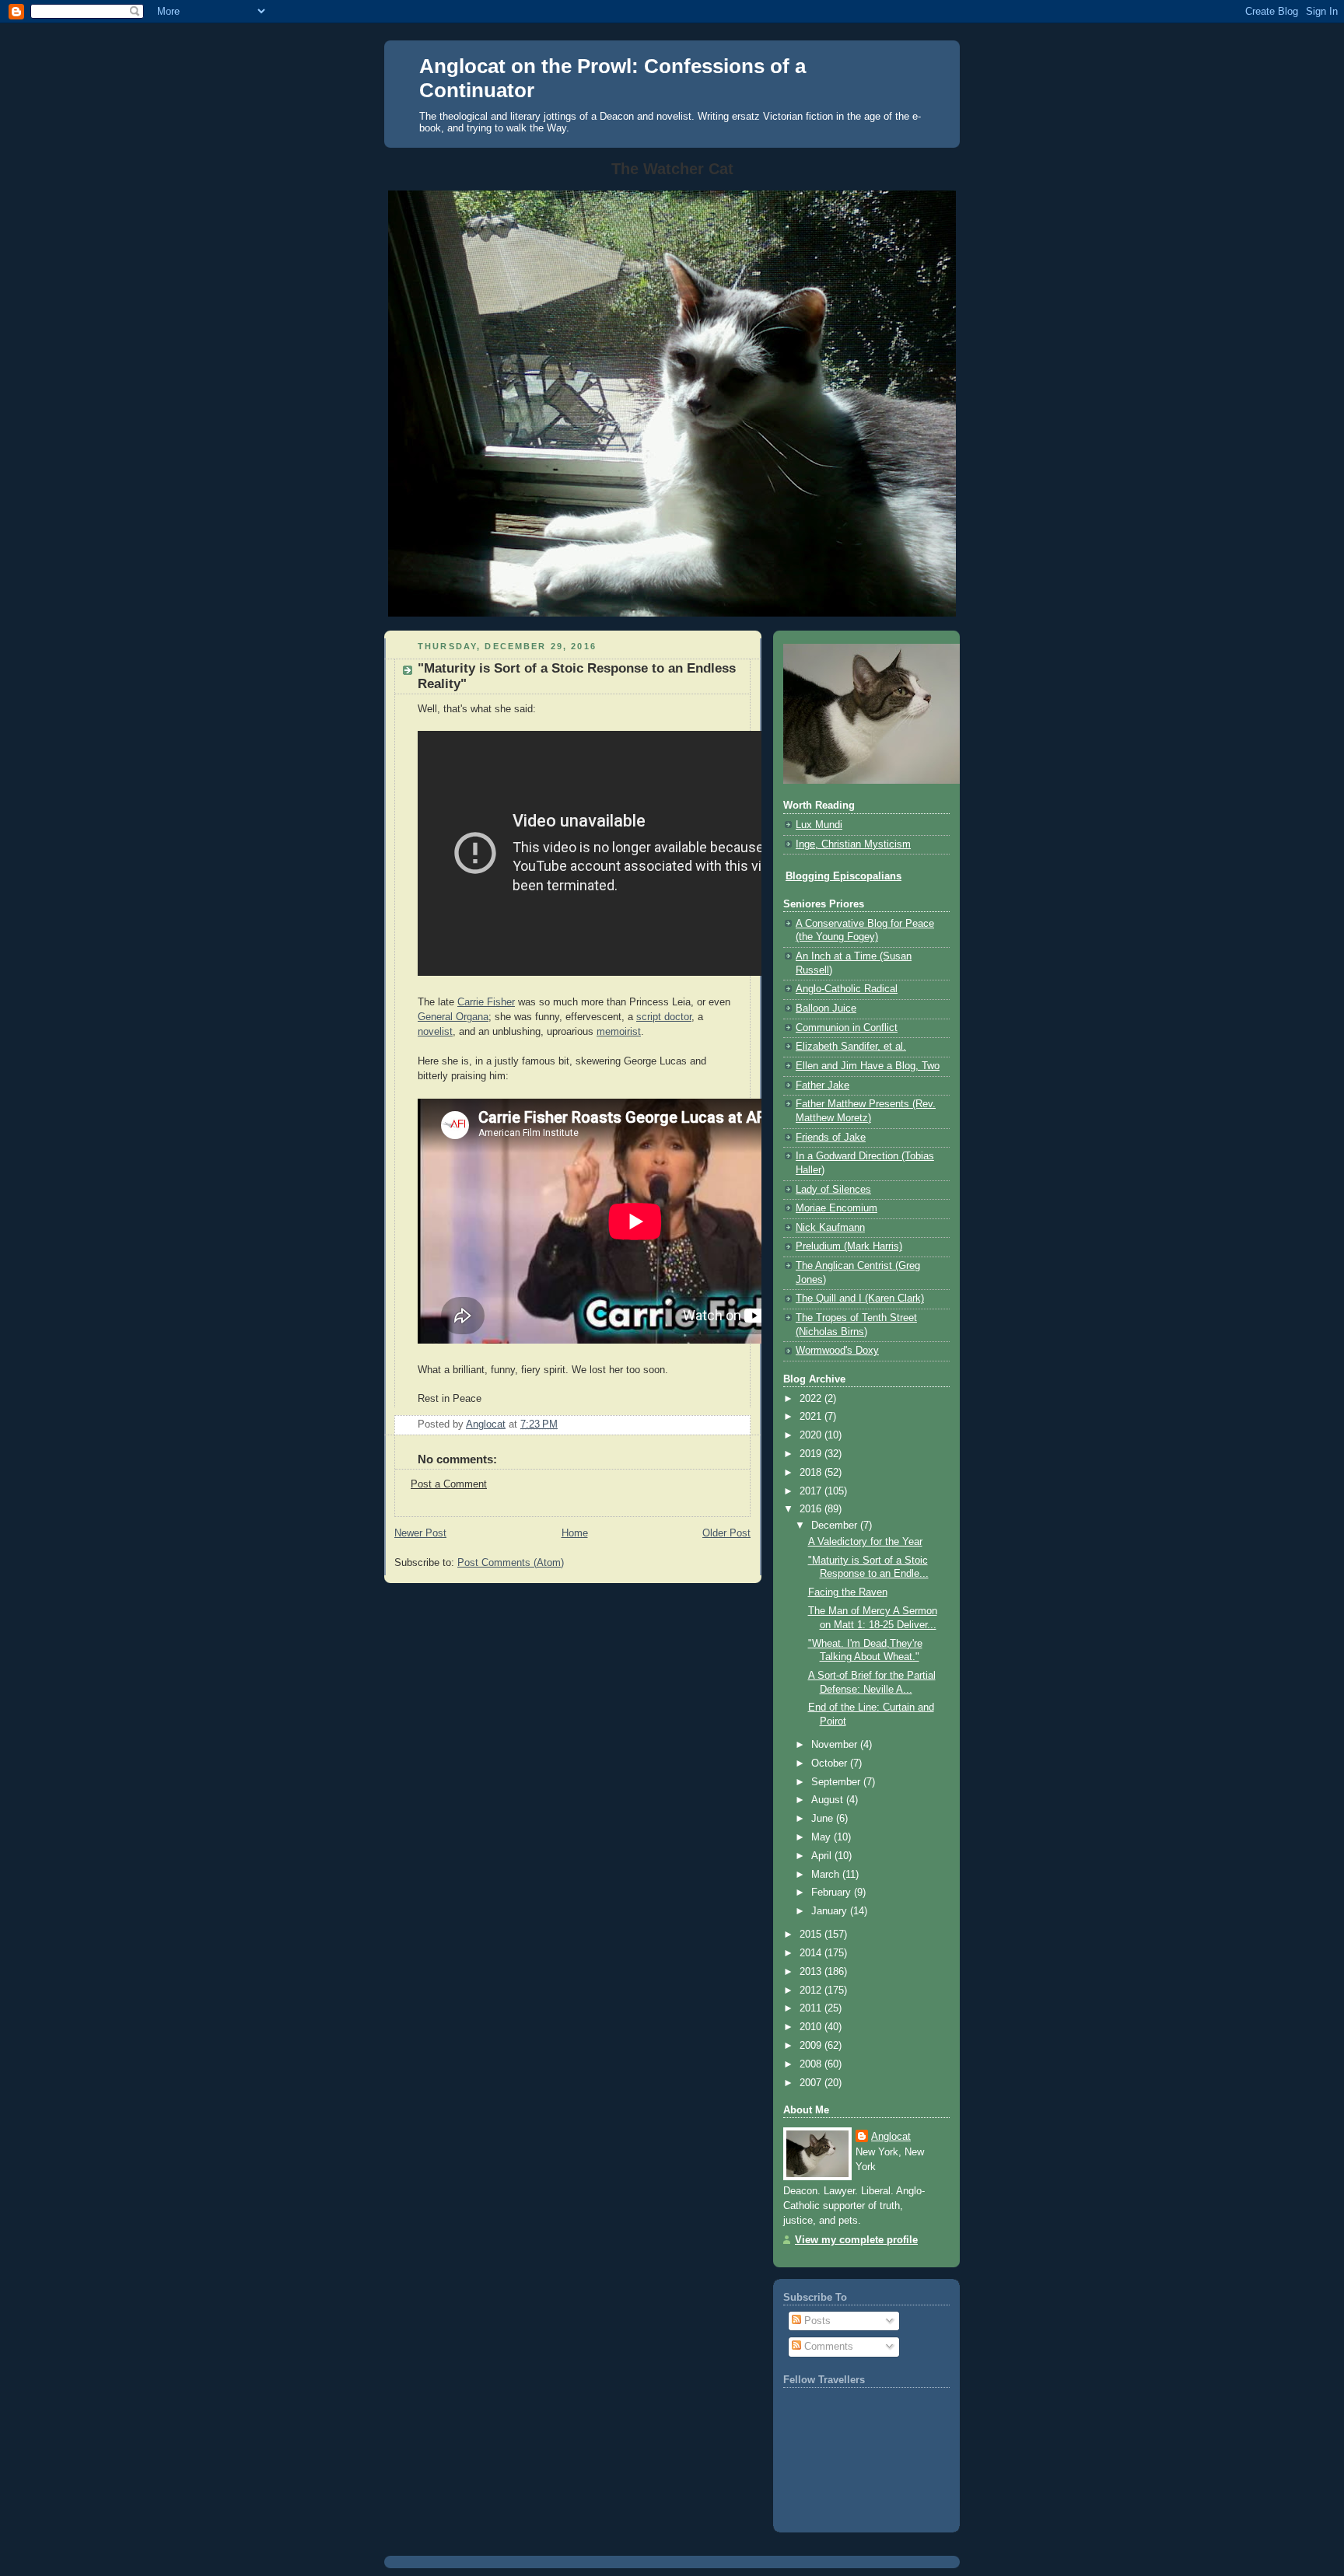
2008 (812, 2064)
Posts (816, 2321)
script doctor (664, 1017)
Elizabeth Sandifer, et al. (851, 1047)
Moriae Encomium (836, 1208)
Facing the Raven (848, 1592)
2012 (812, 1991)
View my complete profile (856, 2240)
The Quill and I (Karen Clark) (860, 1298)
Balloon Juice (826, 1008)
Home (575, 1533)
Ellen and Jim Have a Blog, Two (868, 1066)
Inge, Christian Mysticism (853, 844)
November (836, 1745)
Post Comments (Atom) (511, 1563)
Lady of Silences (833, 1190)
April (823, 1856)
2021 (812, 1417)
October (831, 1763)
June (824, 1819)
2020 (812, 1435)
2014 (812, 1953)
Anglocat (891, 2137)
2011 (812, 2008)
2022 (812, 1399)
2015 (812, 1935)
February (833, 1893)
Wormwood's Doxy (837, 1351)
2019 (812, 1454)
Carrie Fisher (486, 1002)
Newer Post (420, 1533)
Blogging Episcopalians (843, 876)
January (831, 1911)
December (836, 1526)
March (827, 1875)
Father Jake (822, 1085)
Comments (827, 2347)
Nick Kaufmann (830, 1228)
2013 (812, 1972)
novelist (435, 1032)
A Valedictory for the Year (865, 1542)
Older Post (726, 1533)
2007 (812, 2083)
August (829, 1800)
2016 (812, 1509)
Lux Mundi (819, 825)
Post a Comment (449, 1484)
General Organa (453, 1017)
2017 (812, 1491)
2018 (812, 1473)
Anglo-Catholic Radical (847, 989)
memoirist (619, 1032)
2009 (812, 2046)
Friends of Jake (831, 1138)
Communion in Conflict (847, 1028)
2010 (812, 2027)
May (822, 1837)
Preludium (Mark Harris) (849, 1246)
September (837, 1782)
